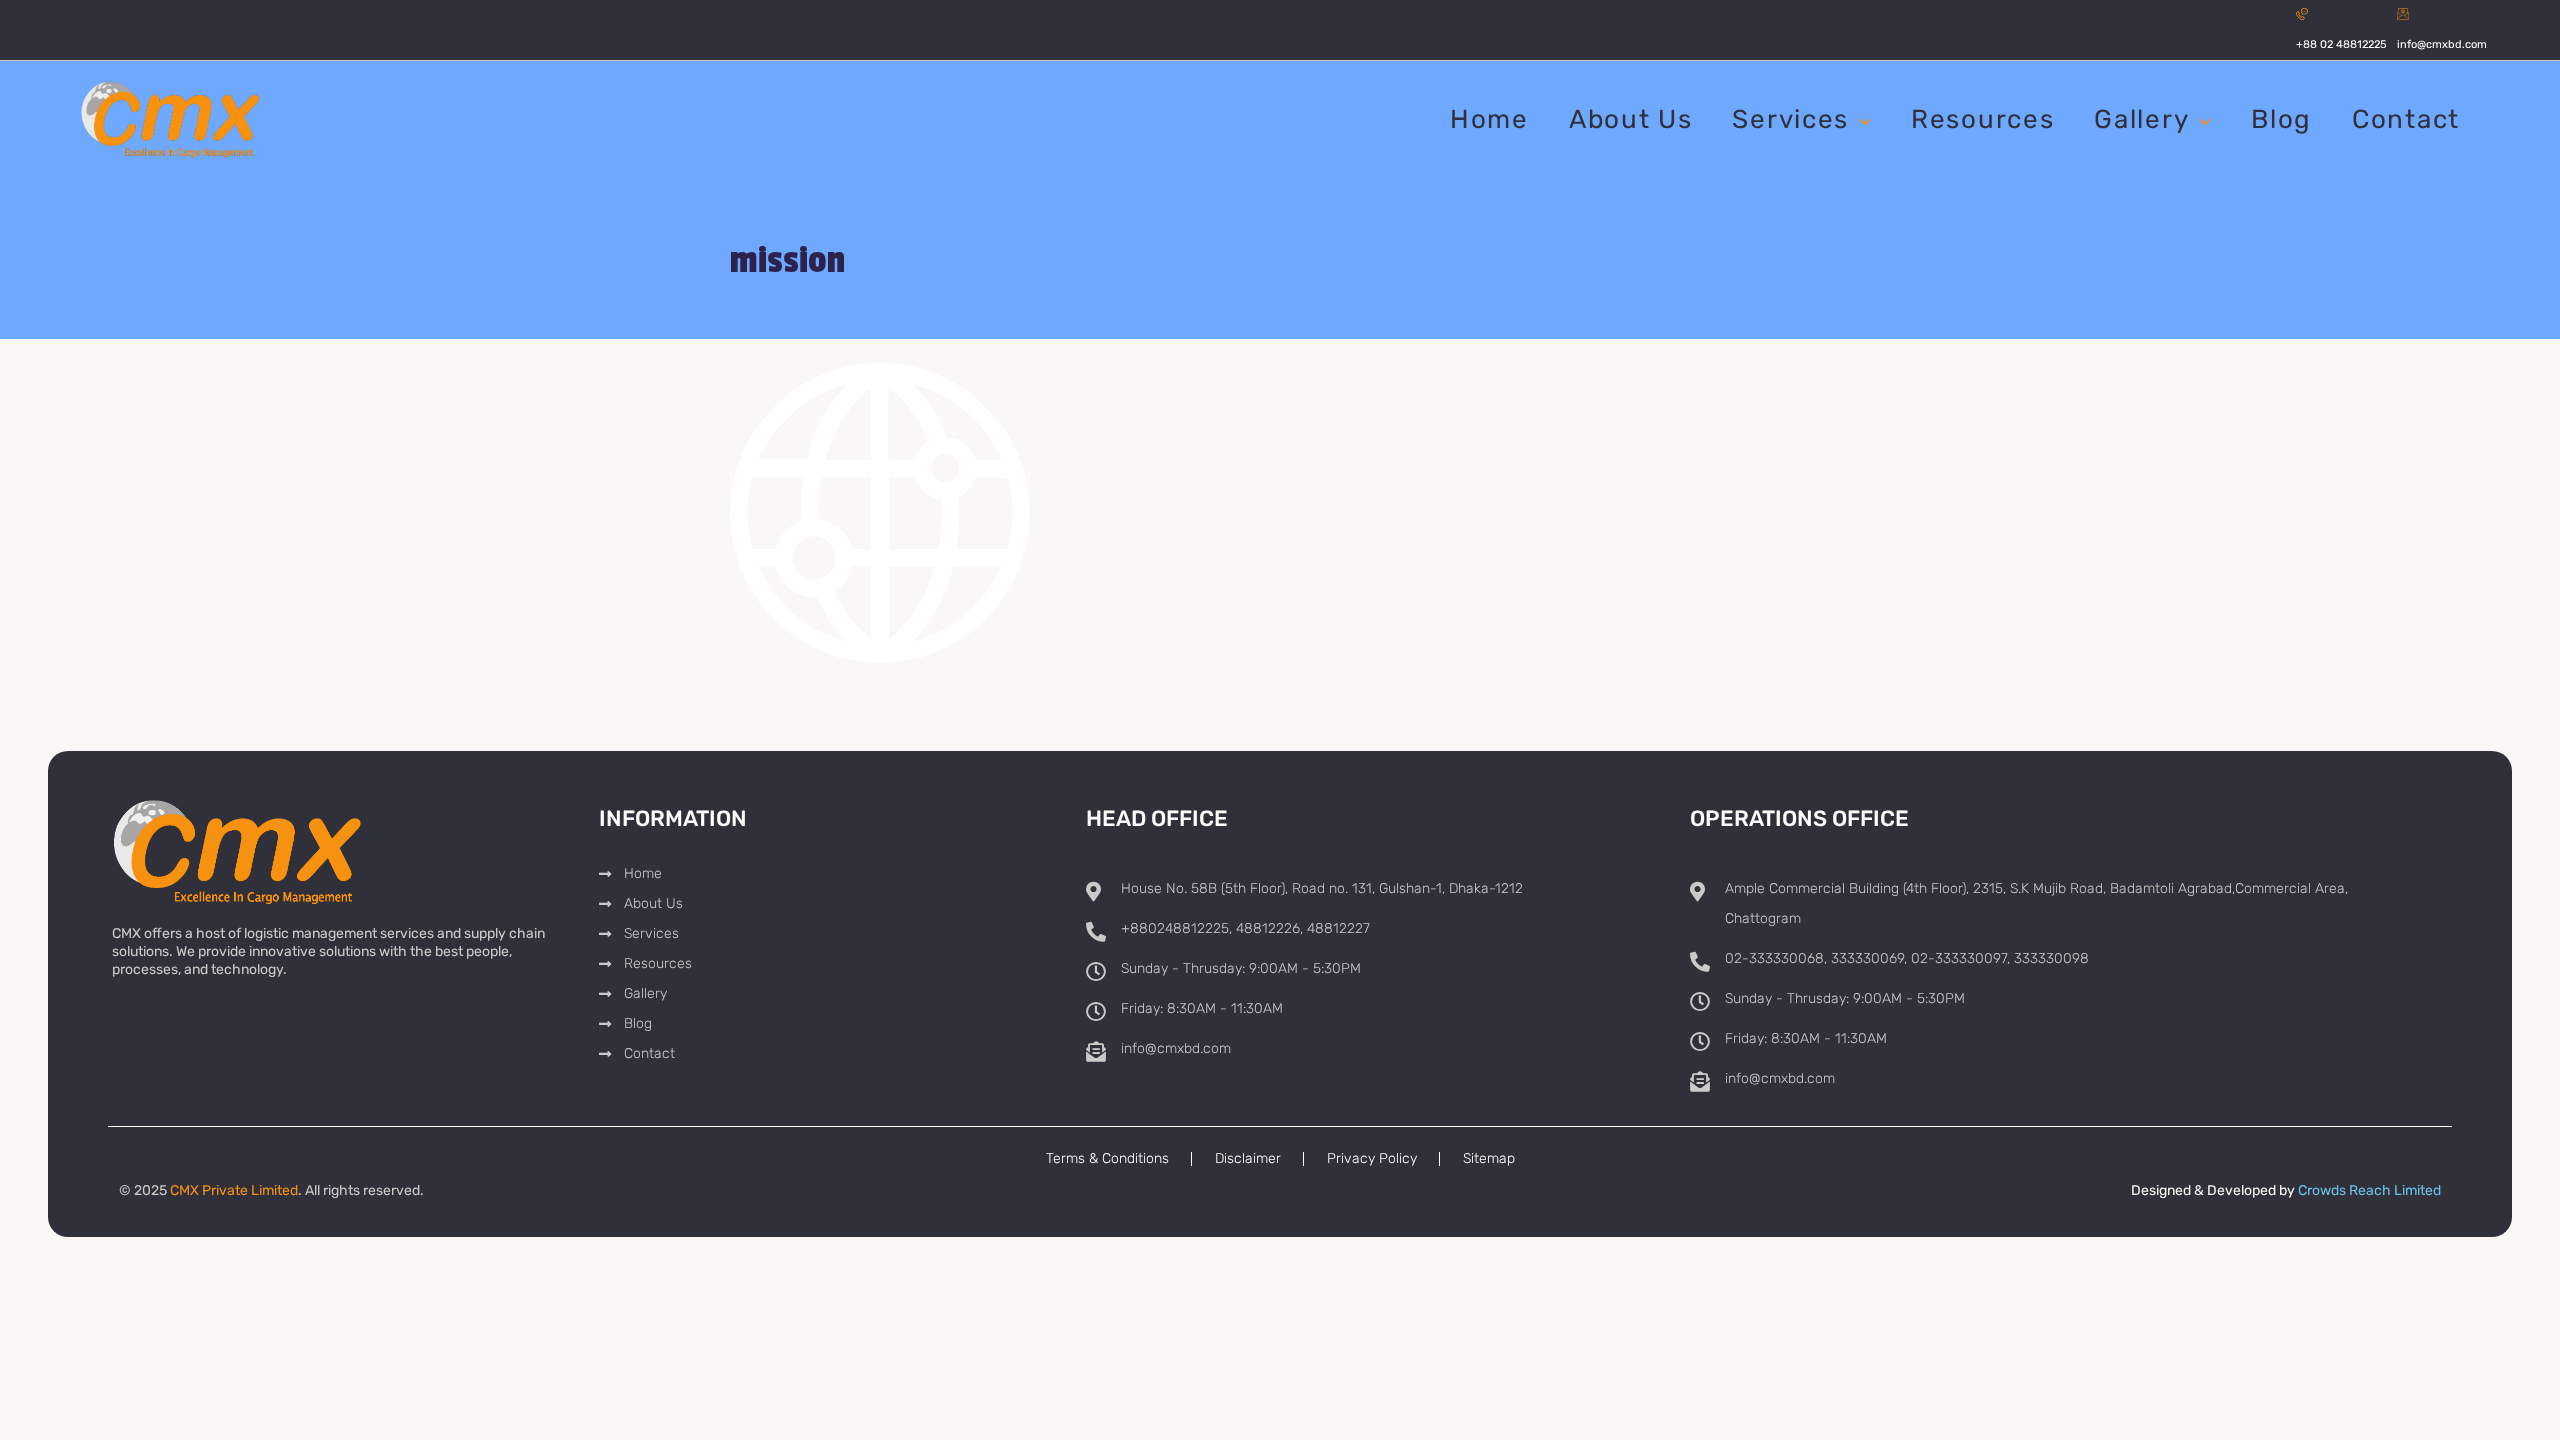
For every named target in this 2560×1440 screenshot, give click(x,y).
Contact (2406, 119)
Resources (1982, 119)
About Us (1631, 119)
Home (1489, 119)
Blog (2281, 119)
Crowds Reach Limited (2369, 1190)
